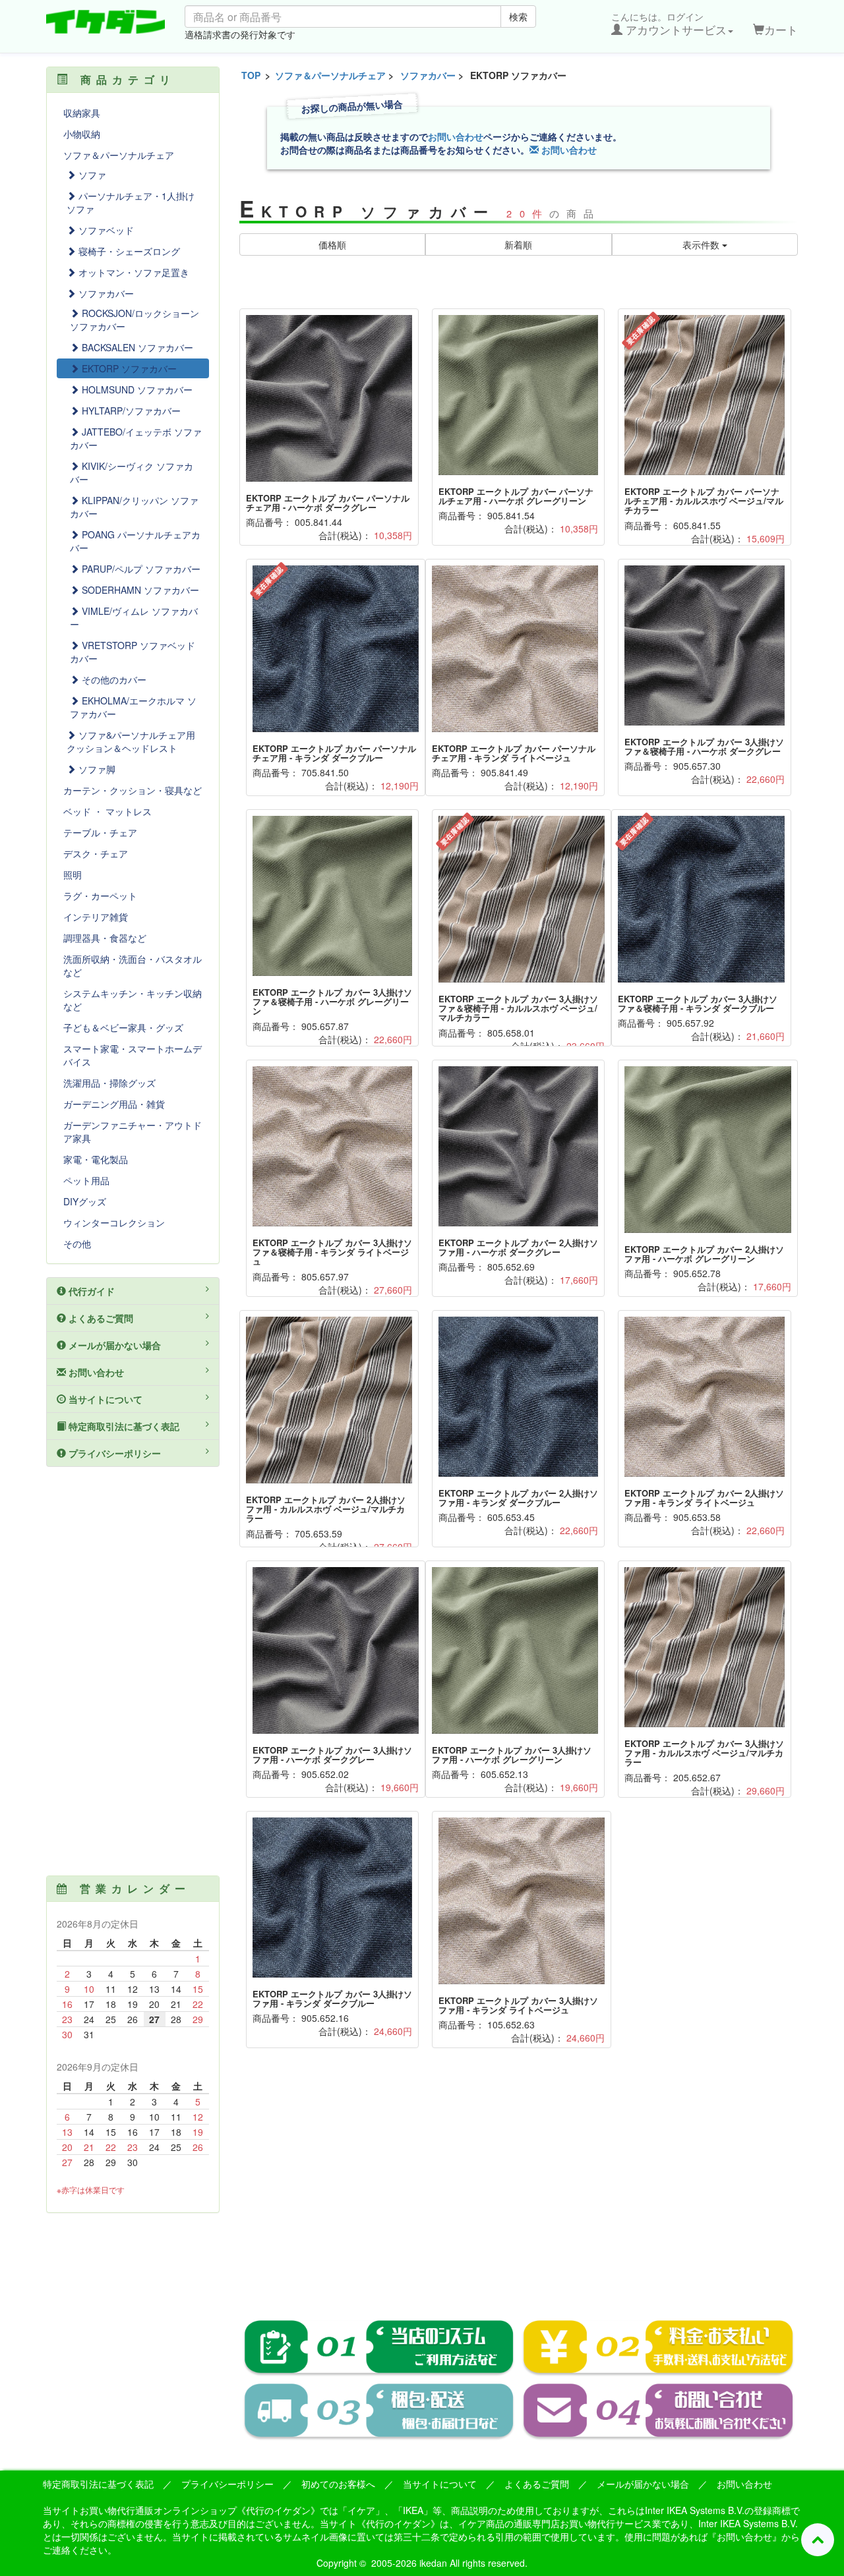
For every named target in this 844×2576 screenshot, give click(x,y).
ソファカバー (428, 75)
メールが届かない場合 (113, 1345)
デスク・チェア (96, 853)
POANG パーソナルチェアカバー (135, 541)
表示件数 (702, 244)
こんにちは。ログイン (669, 24)
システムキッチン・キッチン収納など (133, 1000)
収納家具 (82, 113)
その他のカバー (113, 679)
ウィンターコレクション (114, 1222)
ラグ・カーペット (100, 896)
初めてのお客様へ (338, 2484)
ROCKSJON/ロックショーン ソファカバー (135, 320)
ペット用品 (86, 1180)
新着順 (518, 244)
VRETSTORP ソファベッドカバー (133, 652)
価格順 (332, 244)
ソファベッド (105, 230)
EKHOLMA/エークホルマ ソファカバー (133, 707)
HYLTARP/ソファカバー (130, 411)
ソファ (91, 175)
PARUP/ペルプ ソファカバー (140, 569)
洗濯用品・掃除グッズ (109, 1083)
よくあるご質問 (100, 1318)
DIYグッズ (85, 1201)
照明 (73, 874)
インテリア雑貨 (96, 917)
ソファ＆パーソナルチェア (330, 75)
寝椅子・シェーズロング (128, 251)
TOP (251, 75)
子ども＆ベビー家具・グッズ (123, 1027)
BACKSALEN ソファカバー (136, 347)
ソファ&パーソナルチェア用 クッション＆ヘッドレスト (131, 741)
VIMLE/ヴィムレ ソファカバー (134, 617)
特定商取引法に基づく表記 (123, 1426)
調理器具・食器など (105, 938)
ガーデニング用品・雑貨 (114, 1104)
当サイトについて (104, 1399)
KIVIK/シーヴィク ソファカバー (132, 472)
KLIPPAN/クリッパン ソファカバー (134, 507)
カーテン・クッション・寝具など (133, 790)
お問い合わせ (456, 136)
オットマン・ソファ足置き (133, 272)
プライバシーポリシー (113, 1453)
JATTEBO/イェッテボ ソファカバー (136, 438)
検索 (518, 16)
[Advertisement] (519, 2193)
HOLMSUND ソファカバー (136, 389)
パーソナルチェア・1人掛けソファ (131, 202)
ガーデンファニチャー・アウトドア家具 (133, 1131)
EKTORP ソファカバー (128, 368)
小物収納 (82, 134)
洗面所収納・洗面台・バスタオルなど (133, 965)
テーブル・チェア (100, 832)
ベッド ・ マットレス (107, 811)
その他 (77, 1244)
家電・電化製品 (96, 1159)
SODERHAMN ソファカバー (139, 590)
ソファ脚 (96, 769)
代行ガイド (90, 1291)
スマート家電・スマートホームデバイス (133, 1055)
